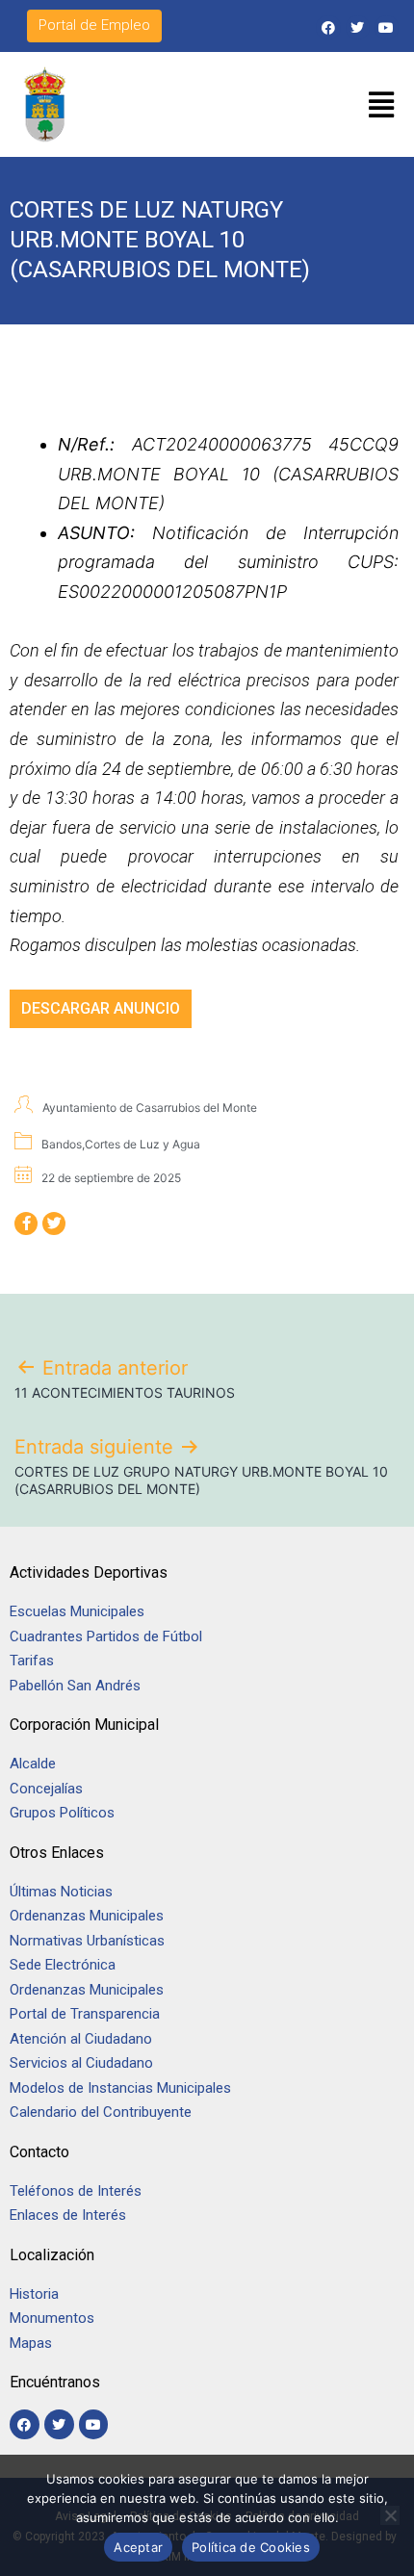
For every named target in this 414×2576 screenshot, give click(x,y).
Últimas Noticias (61, 1892)
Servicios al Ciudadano (81, 2063)
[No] (390, 2515)
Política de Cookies (251, 2547)
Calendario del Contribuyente (101, 2112)
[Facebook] (328, 27)
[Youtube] (387, 27)
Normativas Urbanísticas (87, 1941)
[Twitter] (358, 27)
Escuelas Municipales (77, 1611)
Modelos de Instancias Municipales (120, 2088)
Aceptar (138, 2547)
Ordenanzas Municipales (87, 1916)
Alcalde (33, 1764)
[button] (382, 105)
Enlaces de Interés (68, 2215)
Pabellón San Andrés (75, 1686)
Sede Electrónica (63, 1965)
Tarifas (32, 1661)
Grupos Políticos (62, 1813)
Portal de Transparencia (85, 2014)
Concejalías (46, 1789)
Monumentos (52, 2318)
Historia (36, 2294)
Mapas (31, 2343)
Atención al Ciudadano (81, 2039)
